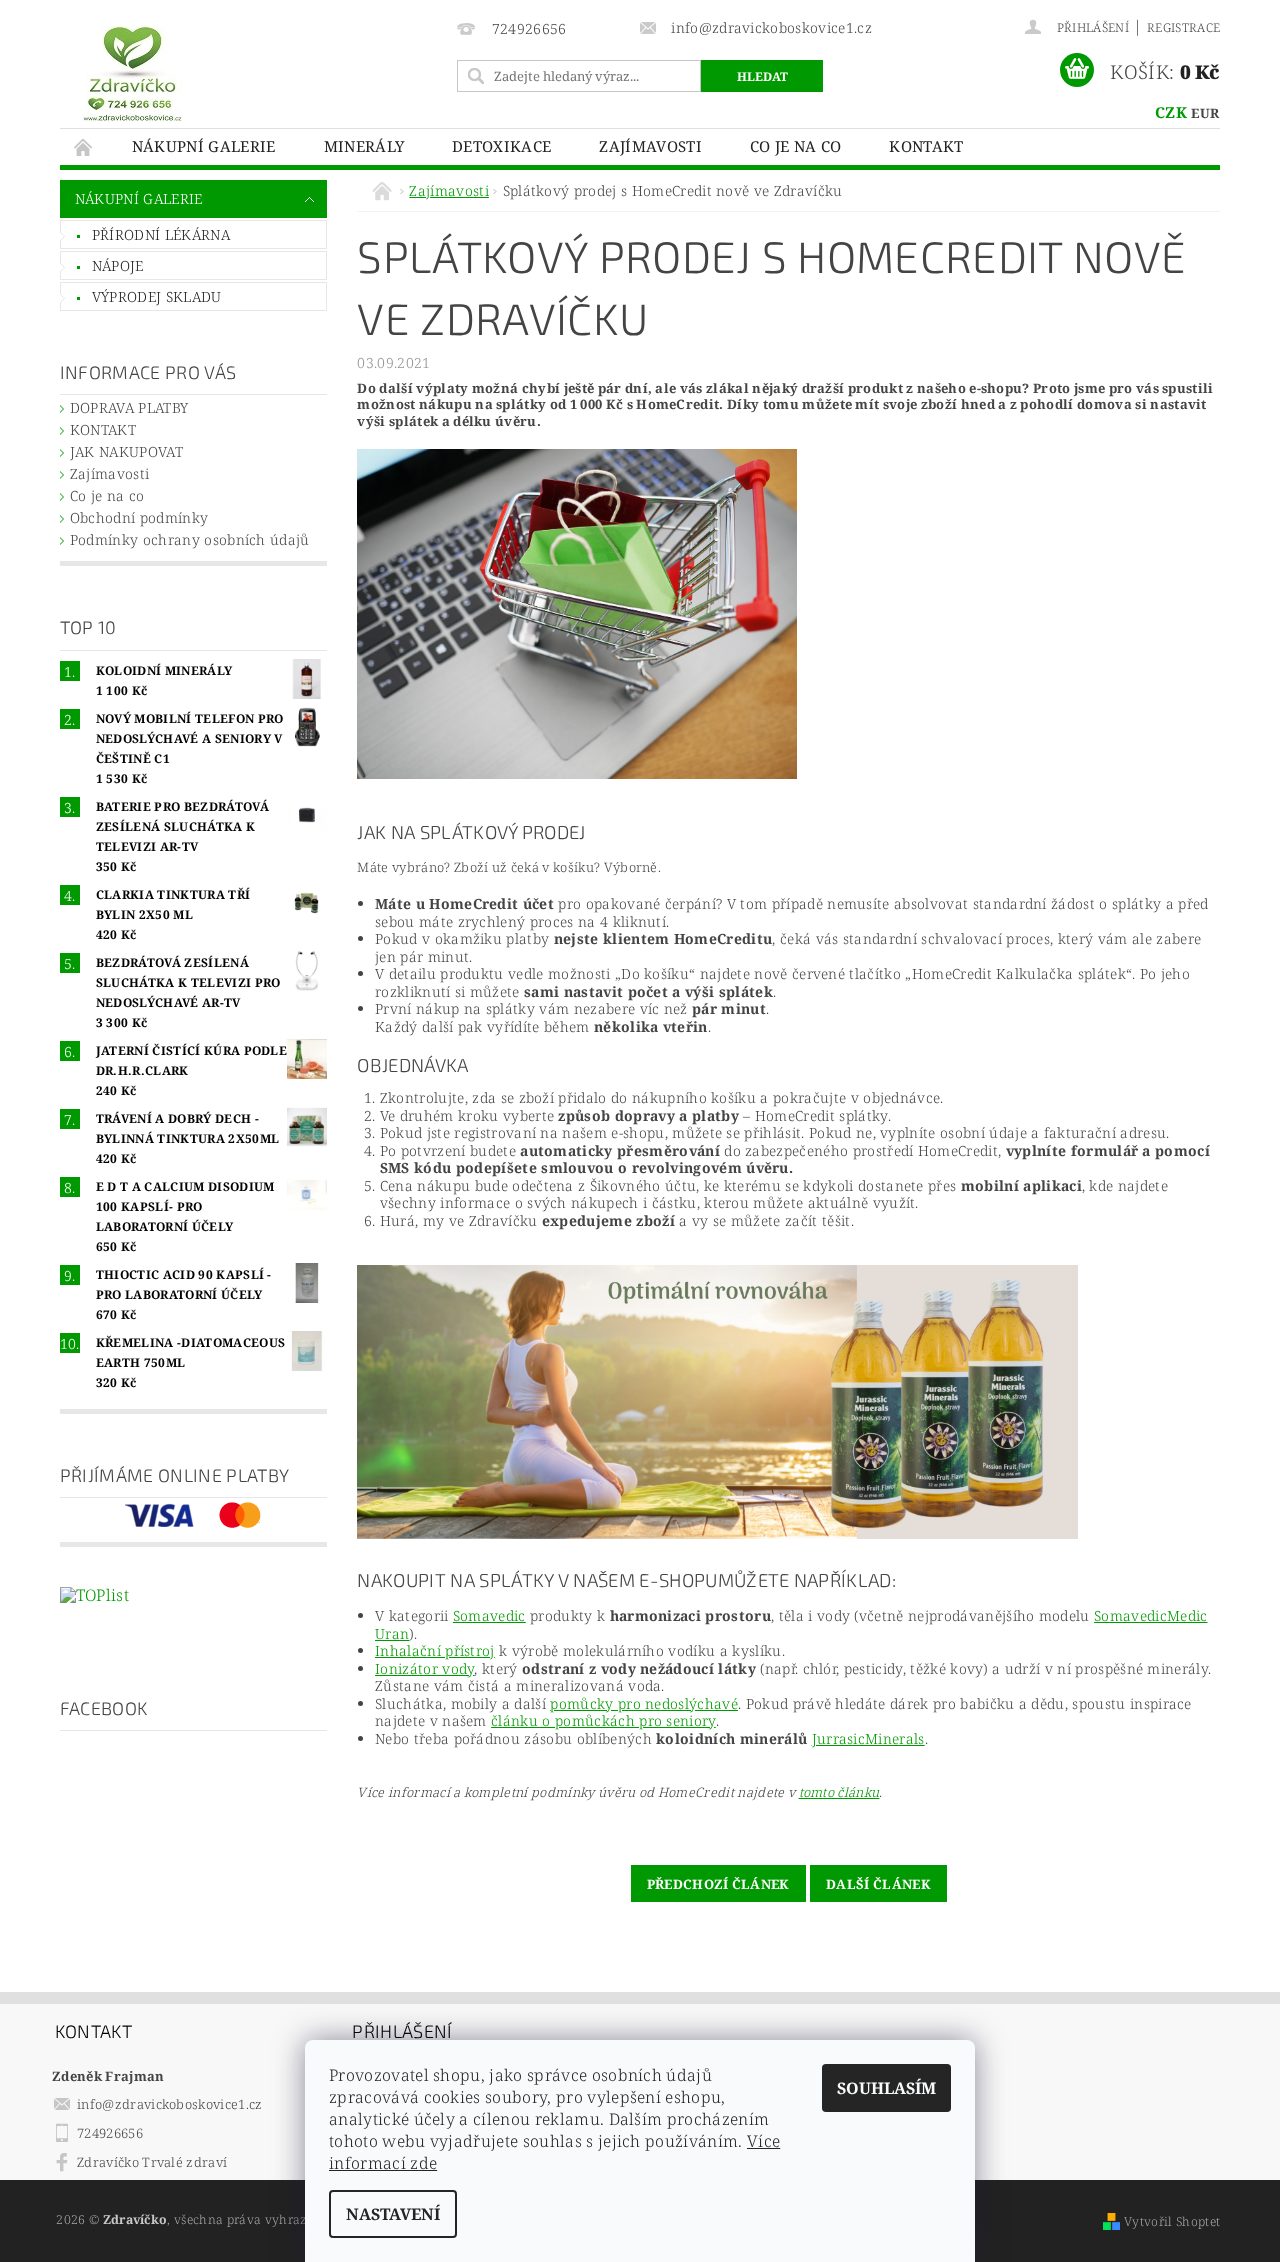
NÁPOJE (118, 265)
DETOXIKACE (501, 146)
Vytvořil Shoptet (1172, 2221)
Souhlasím (886, 2088)
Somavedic (489, 1615)
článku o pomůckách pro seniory (603, 1720)
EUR (1205, 113)
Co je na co (796, 146)
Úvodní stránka (84, 146)
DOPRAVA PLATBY (129, 407)
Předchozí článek (718, 1884)
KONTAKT (926, 146)
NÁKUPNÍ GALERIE (204, 146)
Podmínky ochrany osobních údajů (190, 539)
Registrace (1183, 27)
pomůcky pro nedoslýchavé (644, 1703)
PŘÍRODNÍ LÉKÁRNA (161, 234)
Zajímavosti (650, 146)
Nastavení (393, 2214)
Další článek (878, 1884)
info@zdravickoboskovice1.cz (170, 2104)
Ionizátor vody (424, 1668)
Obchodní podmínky (139, 517)
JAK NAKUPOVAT (126, 451)
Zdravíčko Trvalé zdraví (152, 2162)
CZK (1171, 112)
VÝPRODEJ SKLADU (157, 296)
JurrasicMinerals (868, 1738)
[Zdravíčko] (132, 72)
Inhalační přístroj (435, 1650)
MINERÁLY (364, 146)
